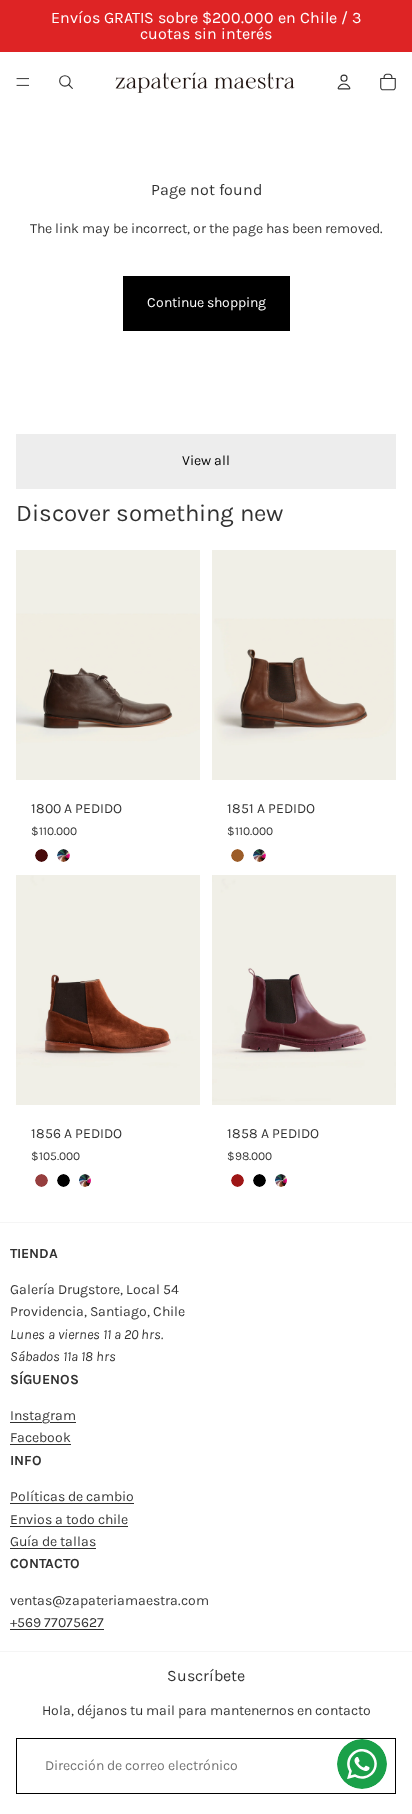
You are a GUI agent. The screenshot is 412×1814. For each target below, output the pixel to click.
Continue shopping (206, 302)
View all (206, 460)
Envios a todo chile (69, 1519)
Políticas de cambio (72, 1496)
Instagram (43, 1415)
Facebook (40, 1437)
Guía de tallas (53, 1541)
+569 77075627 (57, 1622)
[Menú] (23, 82)
